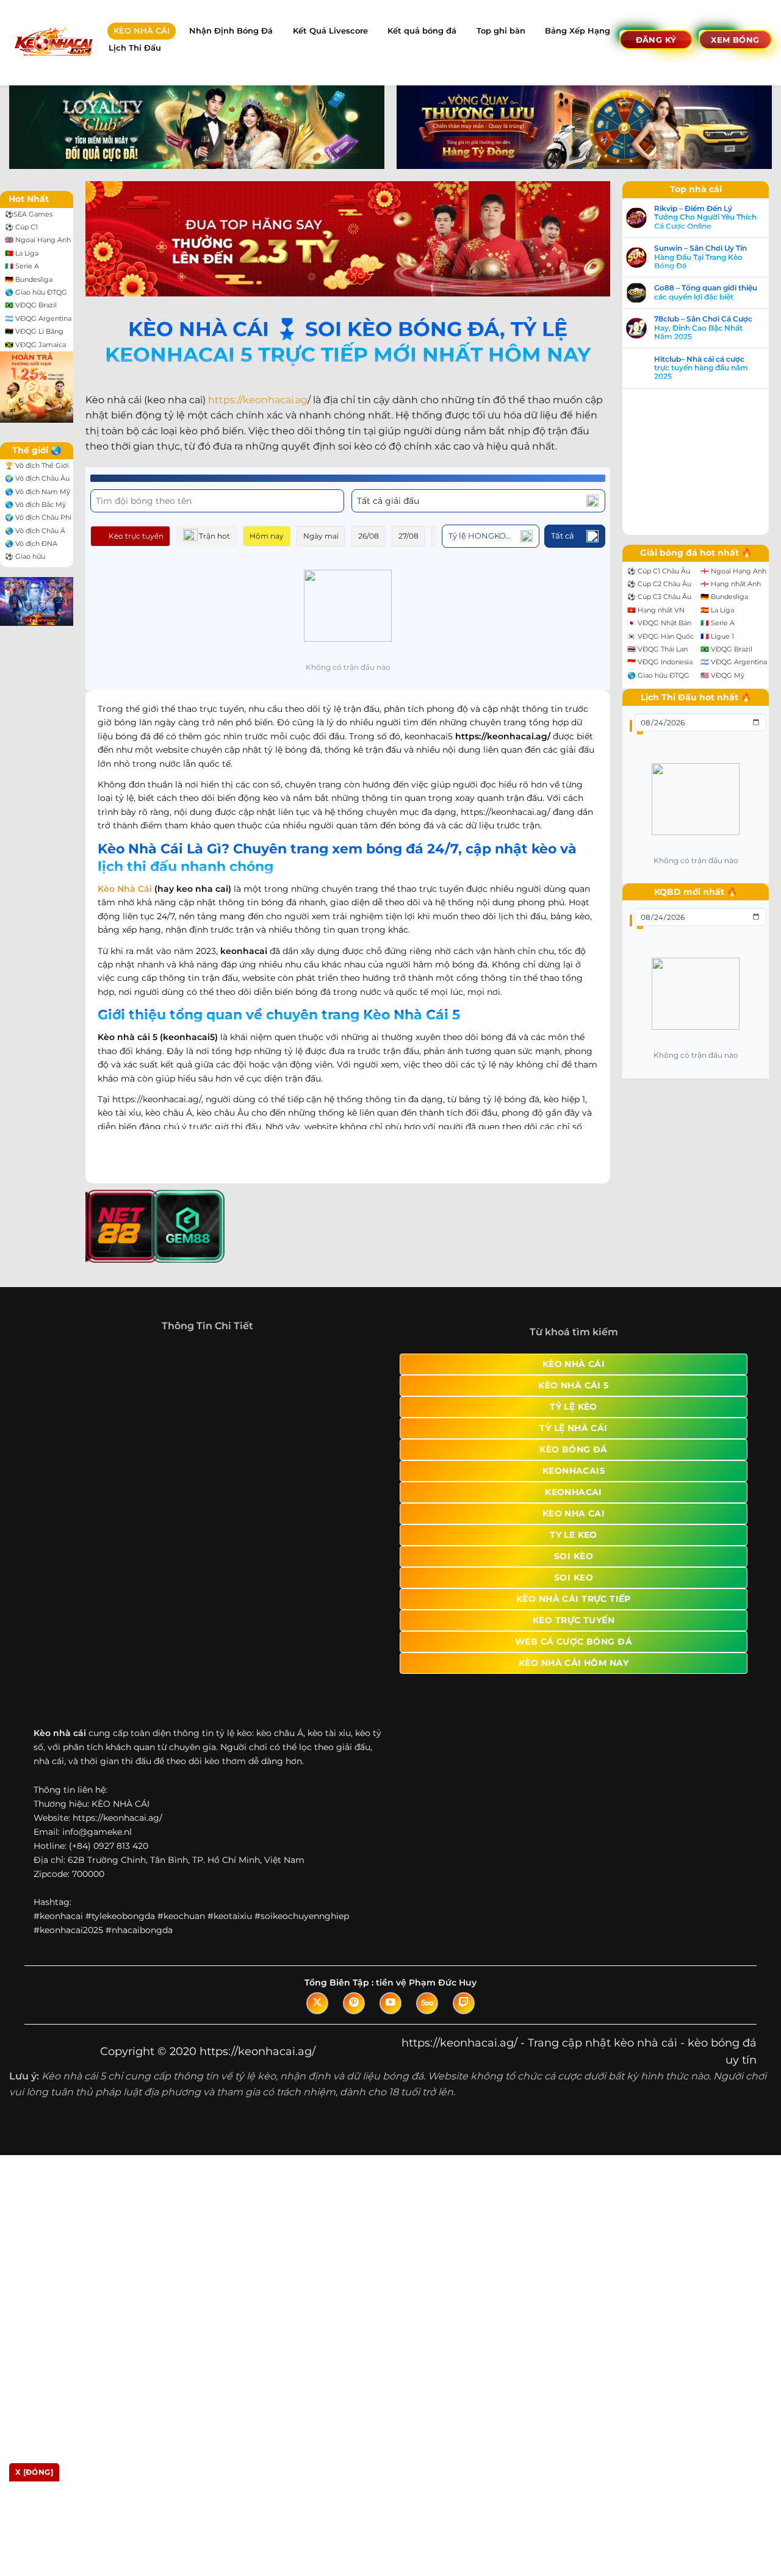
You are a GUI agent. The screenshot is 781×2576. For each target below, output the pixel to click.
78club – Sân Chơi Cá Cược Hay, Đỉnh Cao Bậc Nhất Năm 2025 (81, 1428)
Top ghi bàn (501, 31)
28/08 (449, 536)
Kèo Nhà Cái (125, 875)
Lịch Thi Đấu (135, 48)
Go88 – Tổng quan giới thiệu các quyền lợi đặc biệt (83, 1393)
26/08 (369, 536)
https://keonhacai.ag (258, 400)
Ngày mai (321, 536)
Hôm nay (267, 536)
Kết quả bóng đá (422, 31)
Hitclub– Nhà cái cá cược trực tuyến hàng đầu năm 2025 (79, 1468)
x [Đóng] (34, 2472)
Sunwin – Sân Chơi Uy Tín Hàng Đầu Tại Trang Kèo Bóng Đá (78, 1357)
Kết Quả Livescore (330, 31)
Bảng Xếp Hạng (578, 31)
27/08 (408, 536)
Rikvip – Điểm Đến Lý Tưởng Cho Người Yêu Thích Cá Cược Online (83, 1317)
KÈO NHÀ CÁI (142, 31)
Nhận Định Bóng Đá (231, 31)
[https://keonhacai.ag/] (53, 42)
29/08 (489, 536)
